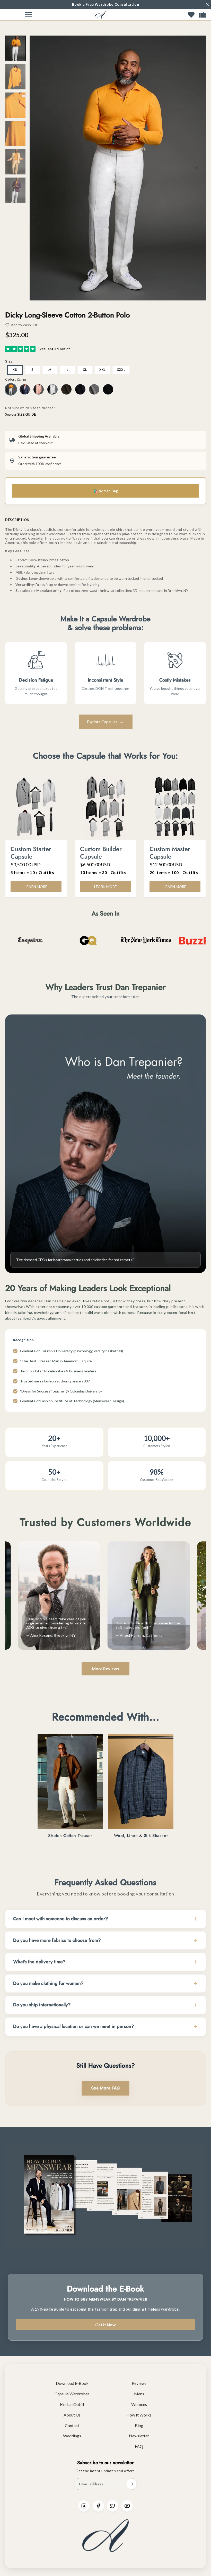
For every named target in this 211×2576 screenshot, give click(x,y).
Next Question (106, 1349)
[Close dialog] (157, 1220)
